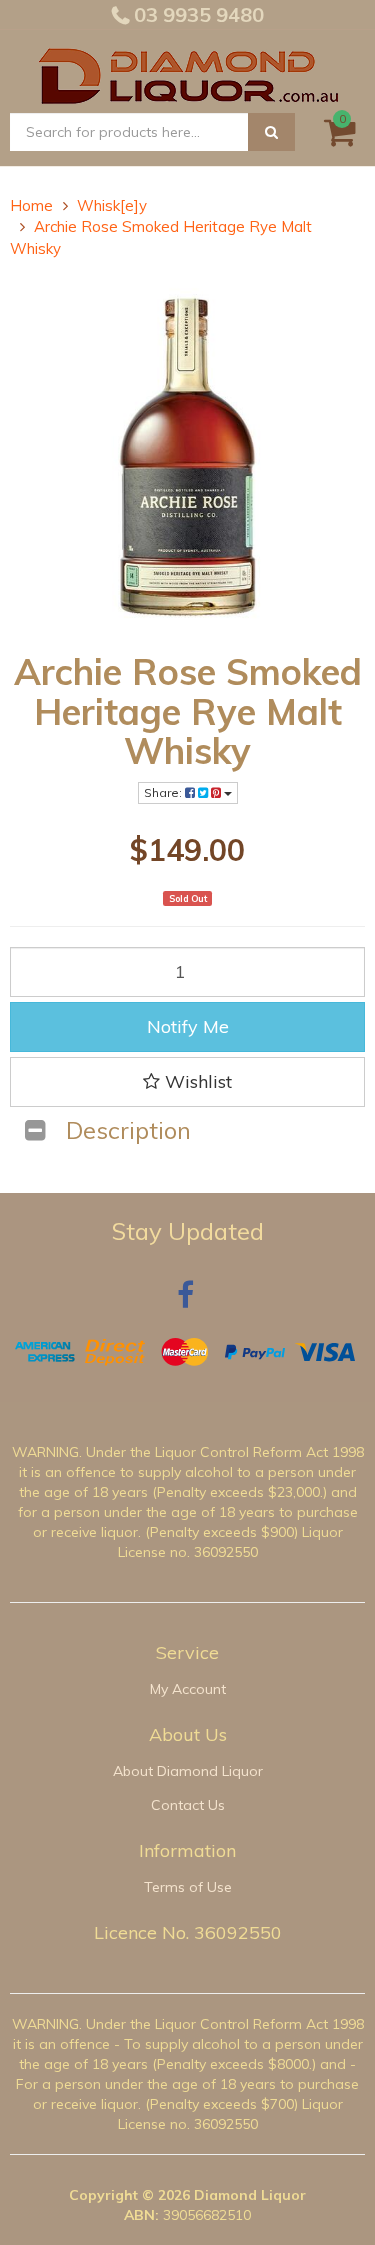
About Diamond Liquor (188, 1771)
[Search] (271, 132)
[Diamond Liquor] (188, 73)
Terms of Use (188, 1887)
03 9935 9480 (196, 14)
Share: (164, 792)
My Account (188, 1689)
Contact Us (188, 1805)
